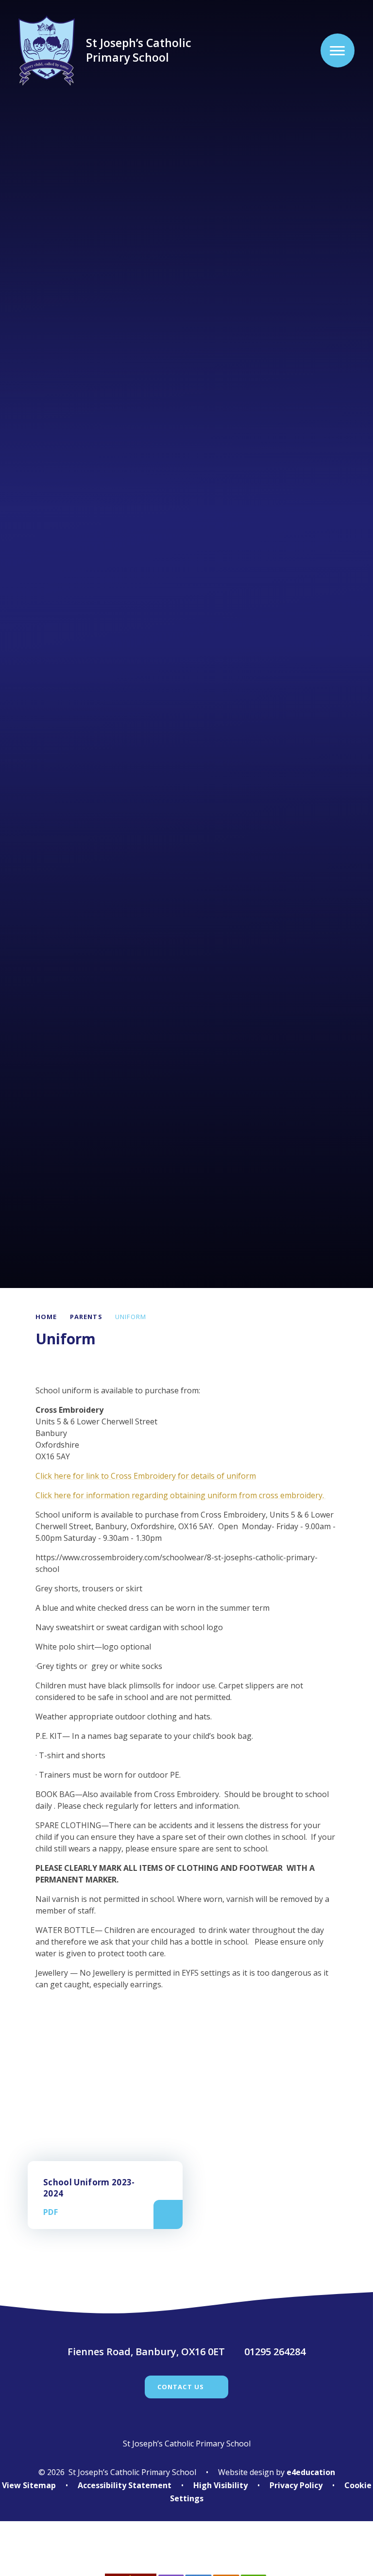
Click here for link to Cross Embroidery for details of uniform (146, 1476)
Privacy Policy (296, 2485)
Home (46, 1317)
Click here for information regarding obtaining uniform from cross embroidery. (181, 1495)
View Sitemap (29, 2485)
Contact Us (181, 2387)
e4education (311, 2472)
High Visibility (220, 2485)
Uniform (131, 1317)
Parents (86, 1317)
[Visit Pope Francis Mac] (186, 2554)
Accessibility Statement (125, 2485)
